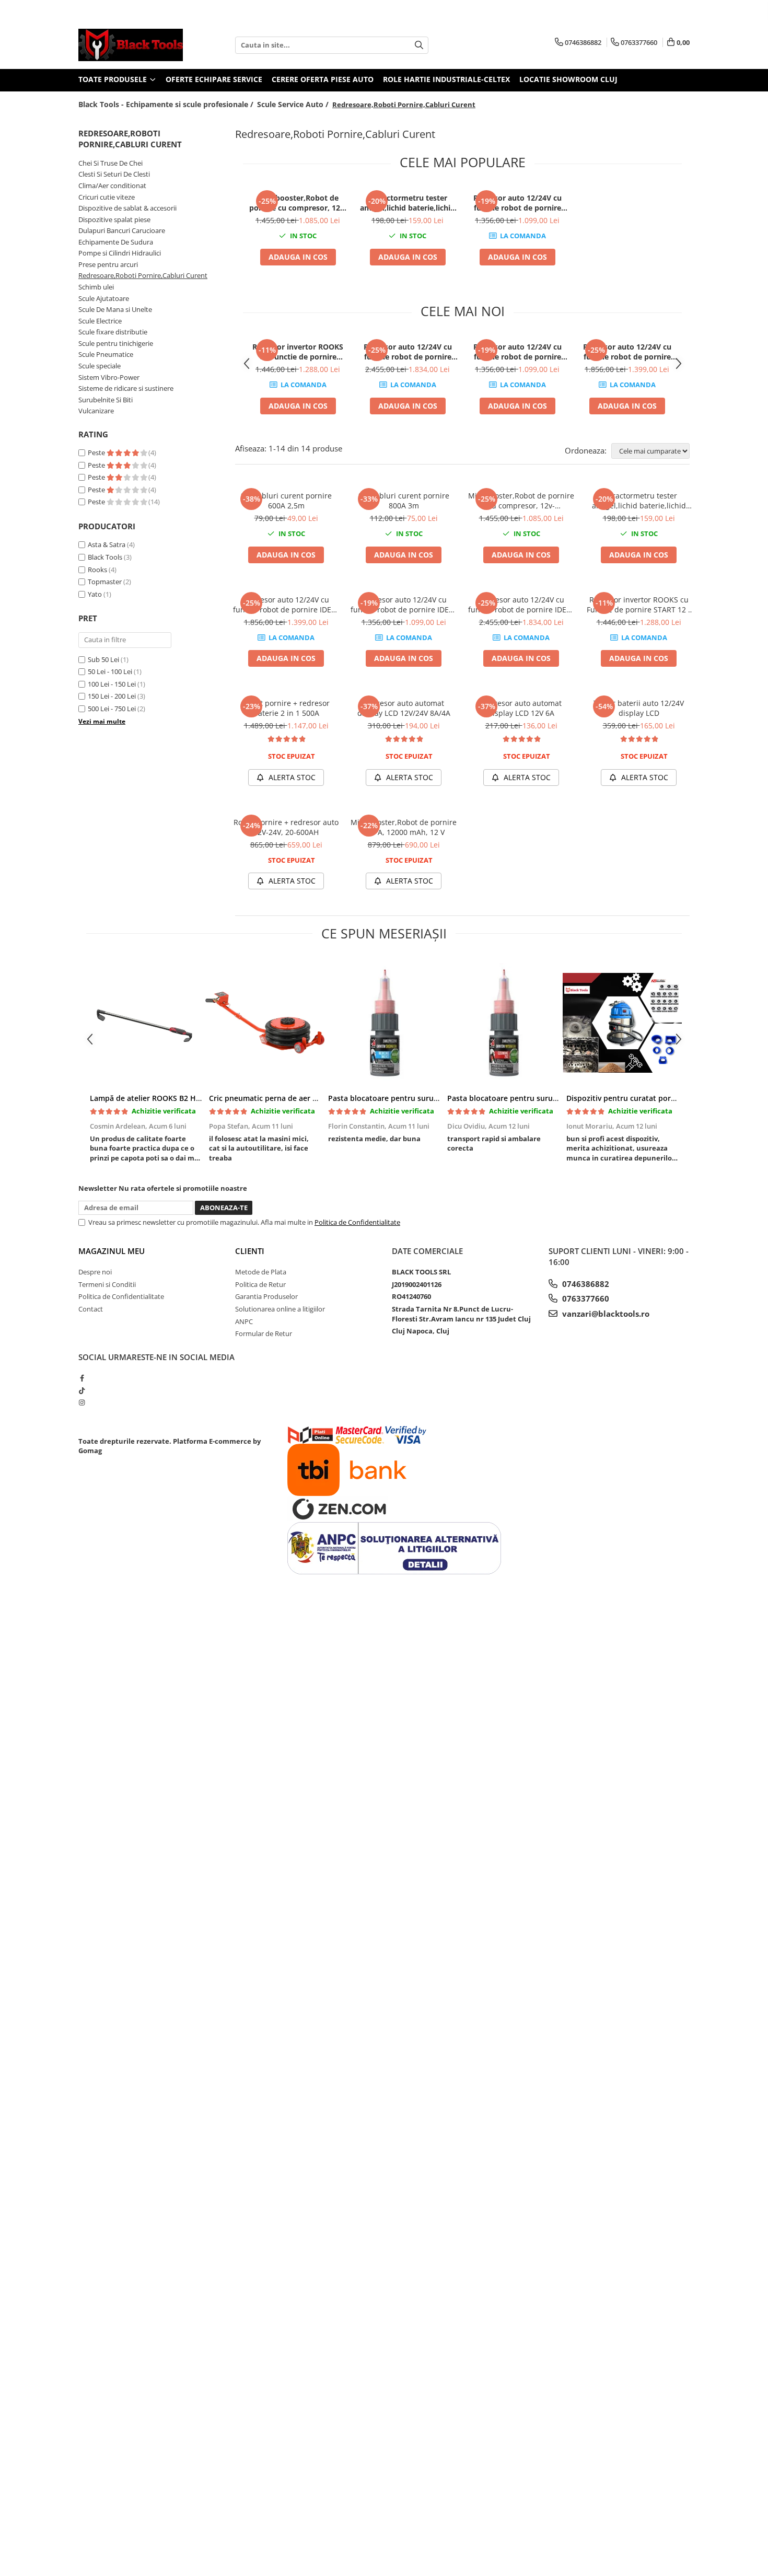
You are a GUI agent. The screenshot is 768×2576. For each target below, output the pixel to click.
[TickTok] (82, 1390)
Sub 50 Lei (103, 659)
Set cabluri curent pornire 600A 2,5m (286, 501)
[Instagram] (82, 1402)
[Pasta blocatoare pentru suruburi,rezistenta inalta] (503, 1023)
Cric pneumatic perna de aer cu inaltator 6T (287, 1098)
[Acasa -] (131, 45)
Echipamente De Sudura (116, 242)
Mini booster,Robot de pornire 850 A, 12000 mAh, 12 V (404, 827)
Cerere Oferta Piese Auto (323, 79)
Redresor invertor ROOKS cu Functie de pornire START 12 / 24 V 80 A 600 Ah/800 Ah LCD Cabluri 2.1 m (298, 352)
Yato (95, 594)
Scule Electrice (100, 321)
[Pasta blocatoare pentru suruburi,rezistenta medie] (384, 1023)
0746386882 (585, 1284)
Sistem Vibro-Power (109, 377)
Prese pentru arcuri (108, 264)
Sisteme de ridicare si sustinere (126, 388)
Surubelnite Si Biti (106, 400)
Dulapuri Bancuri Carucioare (122, 230)
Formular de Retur (264, 1333)
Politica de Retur (260, 1284)
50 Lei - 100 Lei (110, 671)
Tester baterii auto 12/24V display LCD (639, 708)
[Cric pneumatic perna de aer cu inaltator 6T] (265, 1023)
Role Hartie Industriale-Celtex (446, 79)
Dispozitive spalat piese (114, 219)
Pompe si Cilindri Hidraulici (120, 253)
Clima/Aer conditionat (112, 185)
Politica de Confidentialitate (357, 1222)
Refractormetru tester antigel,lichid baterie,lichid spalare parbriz (408, 203)
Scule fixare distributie (113, 332)
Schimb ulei (96, 287)
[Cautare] (419, 45)
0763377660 (585, 1298)
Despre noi (95, 1272)
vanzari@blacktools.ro (605, 1314)
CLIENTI (250, 1251)
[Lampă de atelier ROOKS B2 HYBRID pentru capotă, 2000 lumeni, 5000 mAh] (146, 1023)
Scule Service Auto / (294, 104)
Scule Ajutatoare (104, 298)
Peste (97, 452)
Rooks (97, 570)
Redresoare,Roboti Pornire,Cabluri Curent (143, 275)
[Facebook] (82, 1378)
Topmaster (105, 582)
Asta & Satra (107, 544)
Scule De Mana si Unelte (115, 309)
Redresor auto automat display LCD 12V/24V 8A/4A (404, 708)
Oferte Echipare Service (214, 79)
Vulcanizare (96, 411)
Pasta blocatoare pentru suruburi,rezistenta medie (419, 1098)
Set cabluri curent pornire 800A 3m (404, 501)
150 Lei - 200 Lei (112, 696)
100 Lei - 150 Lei (112, 684)
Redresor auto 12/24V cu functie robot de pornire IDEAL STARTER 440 (517, 203)
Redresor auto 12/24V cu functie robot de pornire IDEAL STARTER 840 (408, 352)
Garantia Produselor (266, 1296)
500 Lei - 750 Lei (112, 709)
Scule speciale (100, 366)
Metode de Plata (261, 1272)
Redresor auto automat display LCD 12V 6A (521, 708)
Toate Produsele (114, 79)
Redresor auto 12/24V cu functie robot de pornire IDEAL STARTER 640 (627, 352)
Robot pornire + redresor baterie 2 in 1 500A (286, 708)
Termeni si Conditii (107, 1284)
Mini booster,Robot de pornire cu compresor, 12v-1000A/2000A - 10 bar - (298, 203)
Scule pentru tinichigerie (116, 343)
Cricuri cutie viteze (107, 197)
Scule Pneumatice (106, 354)
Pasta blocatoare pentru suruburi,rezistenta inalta (538, 1098)
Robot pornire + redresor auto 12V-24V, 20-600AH (286, 827)
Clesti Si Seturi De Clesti (114, 174)
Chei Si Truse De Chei (110, 163)
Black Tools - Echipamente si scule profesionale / (167, 104)
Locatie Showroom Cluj (568, 79)
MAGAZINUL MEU (112, 1251)
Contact (91, 1309)
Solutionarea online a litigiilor (280, 1309)
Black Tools (105, 557)
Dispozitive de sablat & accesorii (127, 208)
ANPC (244, 1321)
